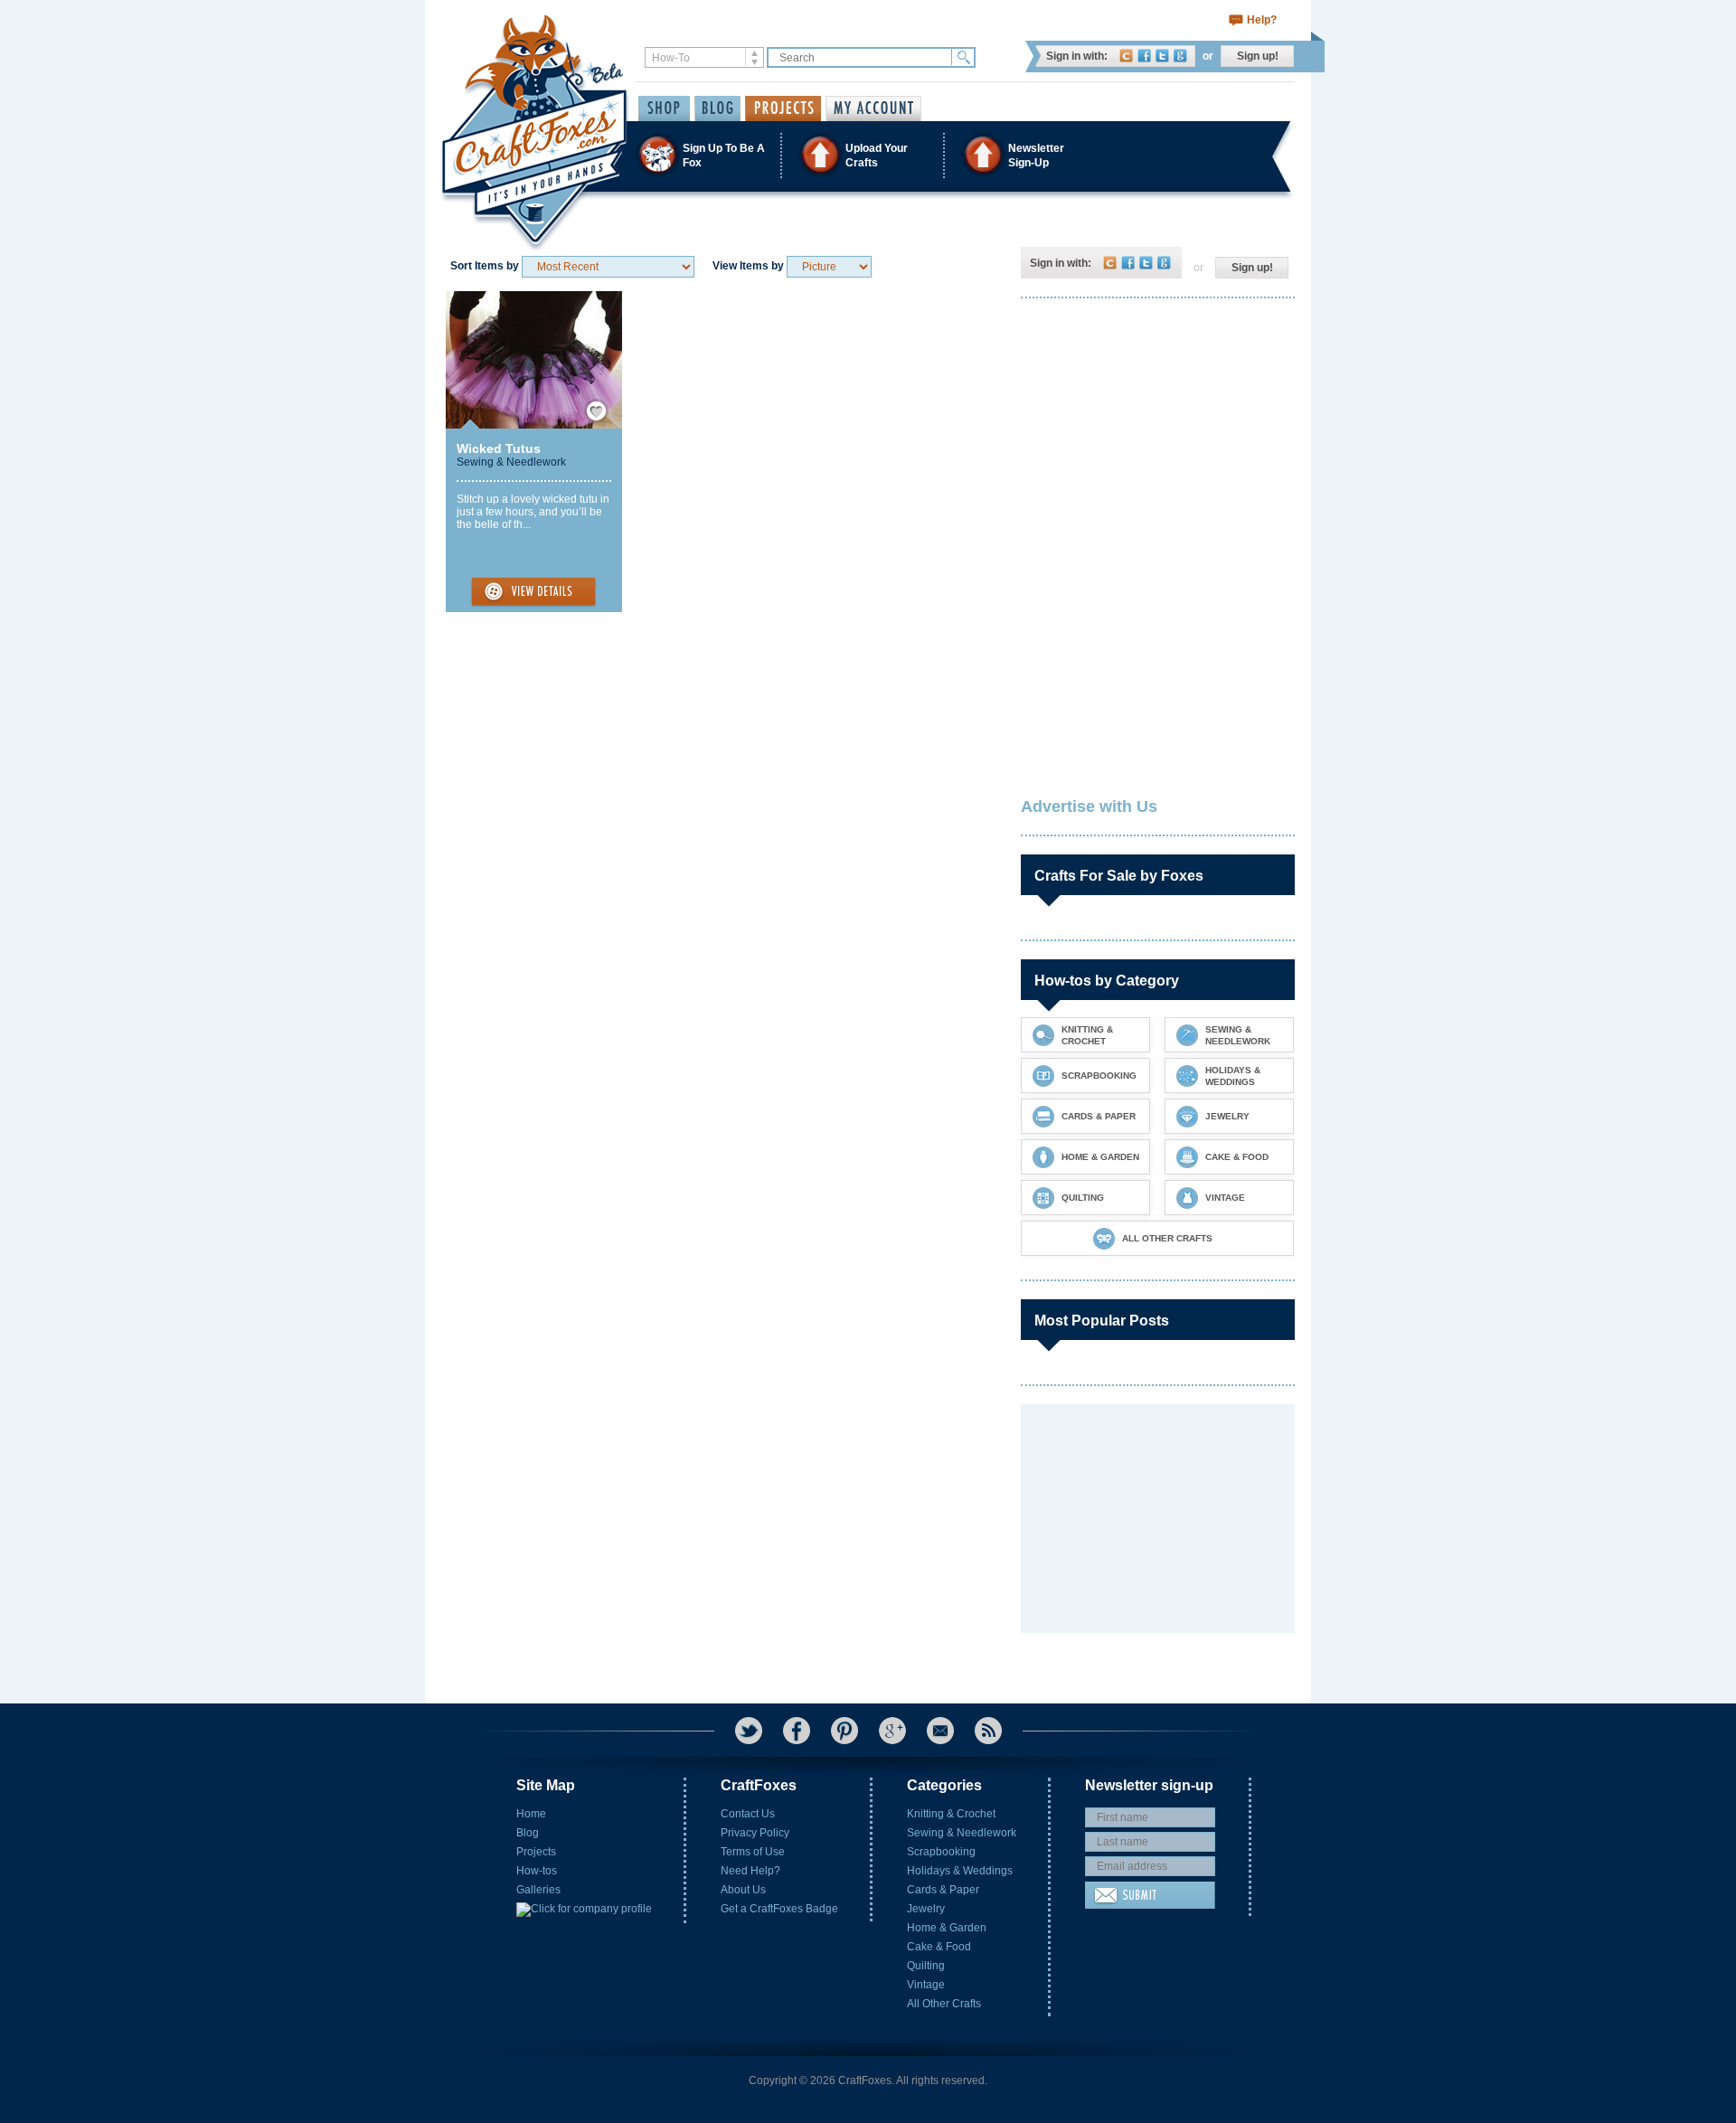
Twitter (1162, 56)
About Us (743, 1890)
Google (1180, 56)
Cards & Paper (943, 1890)
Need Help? (750, 1871)
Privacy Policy (755, 1833)
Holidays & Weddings (960, 1871)
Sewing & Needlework (511, 462)
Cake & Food (939, 1947)
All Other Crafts (944, 2004)
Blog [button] (717, 109)
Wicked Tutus (499, 448)
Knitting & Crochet (951, 1814)
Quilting (926, 1966)
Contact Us (748, 1814)
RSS (988, 1731)
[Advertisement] (1156, 429)
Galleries (538, 1890)
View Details (533, 592)
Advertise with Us (1089, 807)
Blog (528, 1833)
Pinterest (844, 1731)
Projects (536, 1852)
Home (531, 1814)
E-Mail (940, 1731)
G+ (892, 1731)
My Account (873, 109)
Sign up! (1258, 56)
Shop (664, 109)
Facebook (1144, 56)
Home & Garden (947, 1928)
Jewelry (926, 1909)
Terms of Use (753, 1852)
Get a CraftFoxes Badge (779, 1909)
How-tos (537, 1871)
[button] (867, 155)
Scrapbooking (941, 1852)
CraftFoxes (1126, 56)
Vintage (926, 1985)
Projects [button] (783, 109)
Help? (1262, 20)
